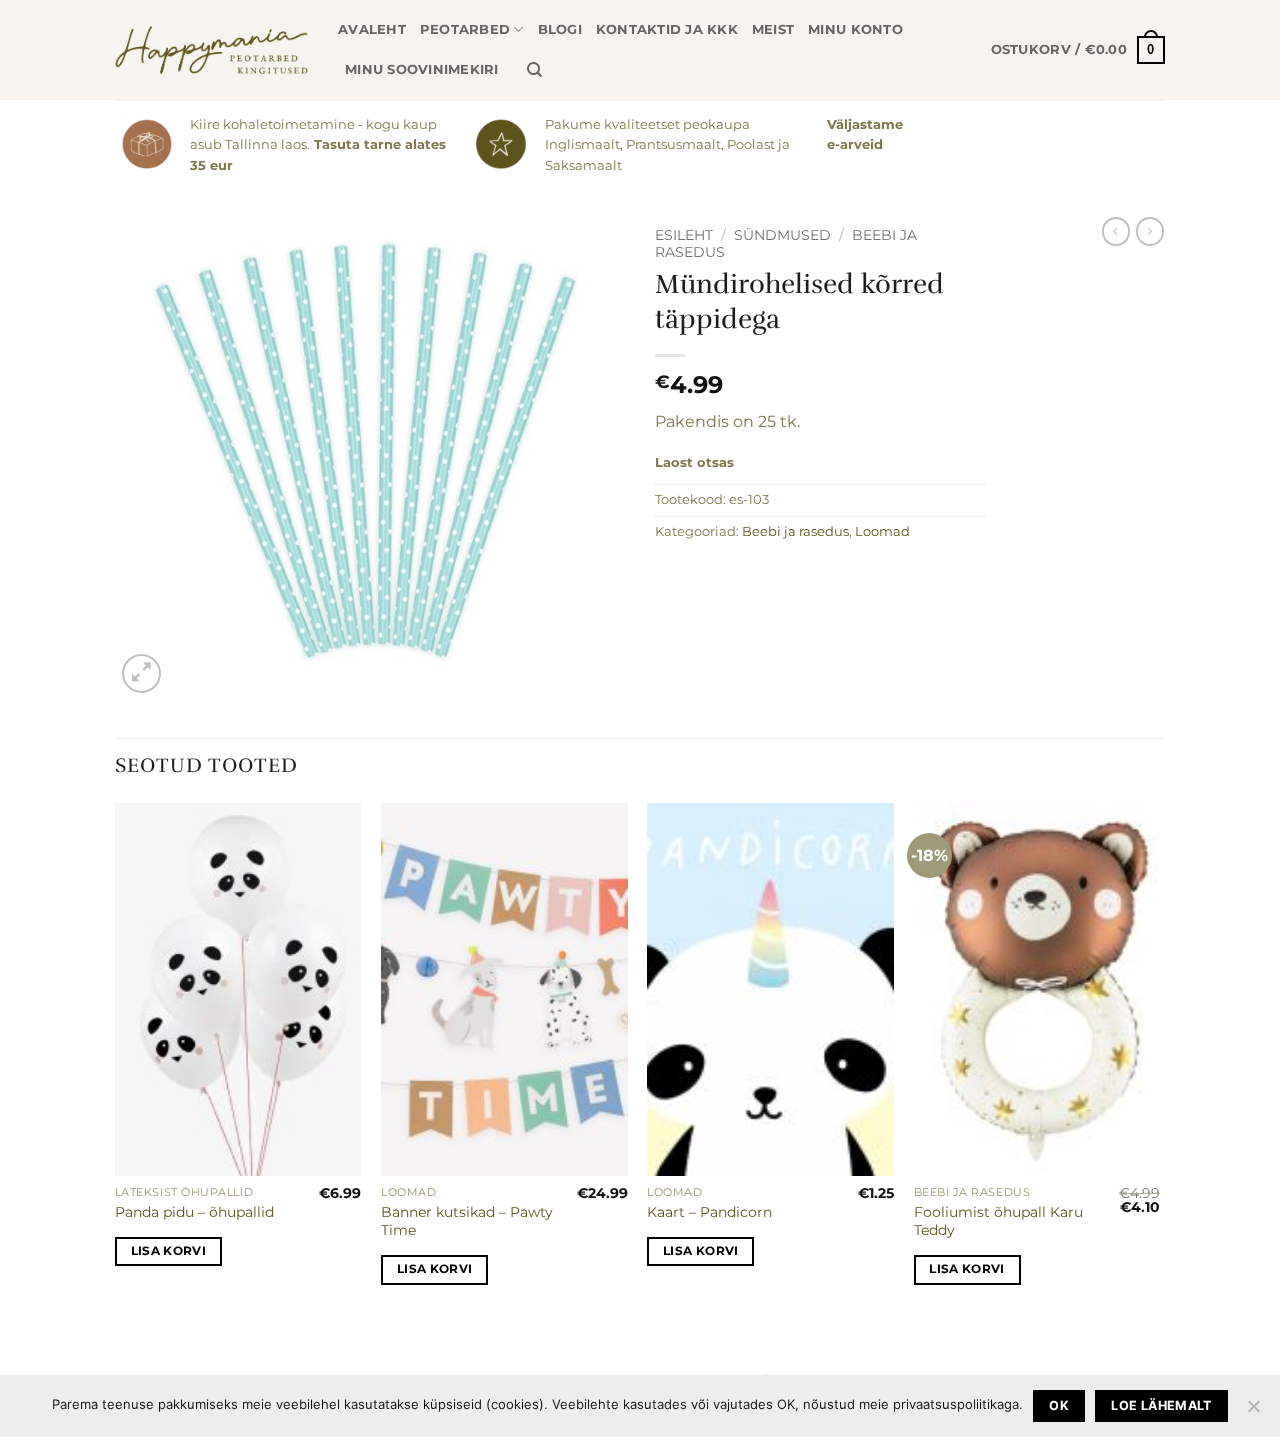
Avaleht (372, 29)
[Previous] (116, 1061)
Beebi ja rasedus (795, 531)
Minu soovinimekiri (422, 69)
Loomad (882, 531)
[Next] (1159, 1061)
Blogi (560, 29)
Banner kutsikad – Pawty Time (467, 1221)
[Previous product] (1150, 231)
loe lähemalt (1161, 1405)
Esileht (684, 235)
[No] (1253, 1412)
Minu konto (855, 29)
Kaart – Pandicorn (709, 1212)
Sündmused (782, 235)
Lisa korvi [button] (168, 1251)
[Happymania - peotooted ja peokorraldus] (211, 50)
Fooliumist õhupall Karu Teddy (998, 1221)
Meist (773, 29)
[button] (1078, 50)
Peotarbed (465, 29)
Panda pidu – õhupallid (194, 1212)
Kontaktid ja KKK (667, 29)
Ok (1059, 1405)
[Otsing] (534, 70)
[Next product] (1116, 231)
